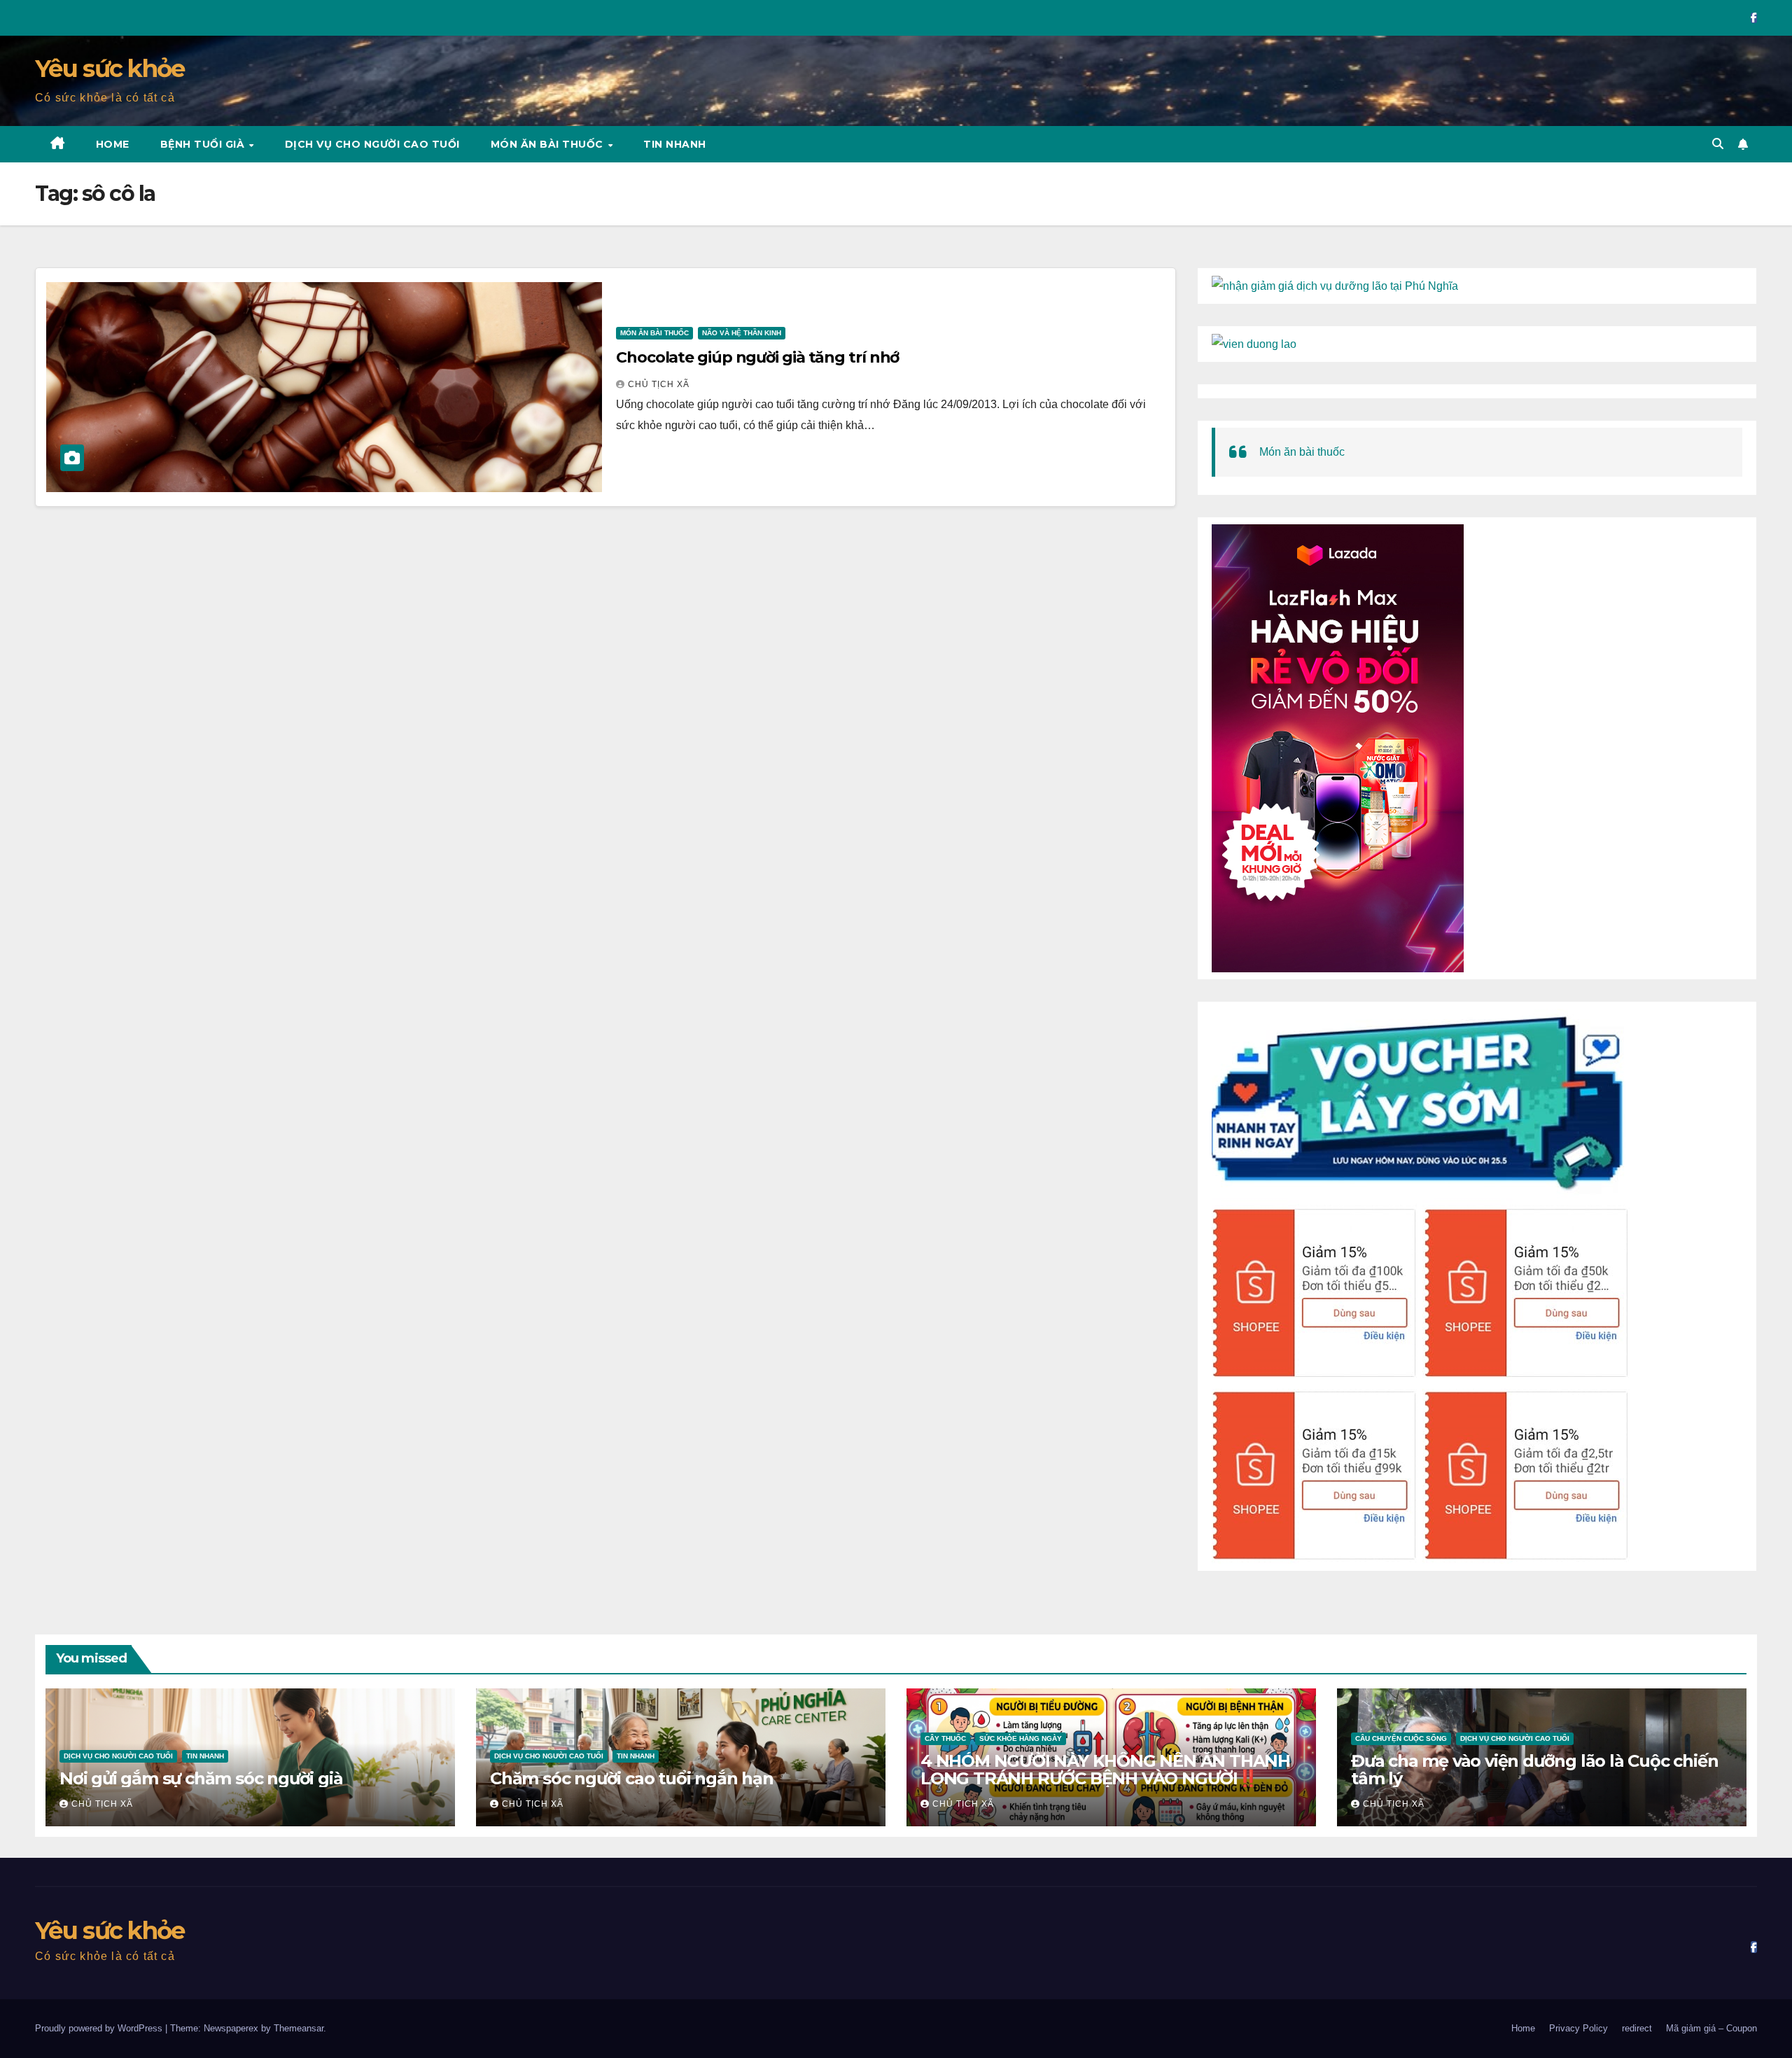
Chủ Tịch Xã (659, 384)
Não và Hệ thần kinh (742, 333)
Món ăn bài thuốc (549, 144)
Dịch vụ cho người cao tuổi (372, 144)
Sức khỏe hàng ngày (1021, 1738)
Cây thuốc (945, 1738)
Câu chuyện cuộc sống (1401, 1738)
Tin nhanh (675, 144)
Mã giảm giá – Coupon (1711, 2028)
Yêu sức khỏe (110, 69)
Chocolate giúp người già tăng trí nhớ (757, 357)
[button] (1718, 144)
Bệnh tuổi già (204, 144)
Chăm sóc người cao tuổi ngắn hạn (632, 1778)
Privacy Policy (1578, 2028)
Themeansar (299, 2028)
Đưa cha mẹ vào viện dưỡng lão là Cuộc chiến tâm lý (1534, 1770)
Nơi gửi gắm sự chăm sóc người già (201, 1778)
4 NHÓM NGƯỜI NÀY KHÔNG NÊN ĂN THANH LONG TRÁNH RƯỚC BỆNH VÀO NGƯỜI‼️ (1105, 1770)
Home (113, 144)
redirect (1637, 2028)
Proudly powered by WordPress (100, 2028)
